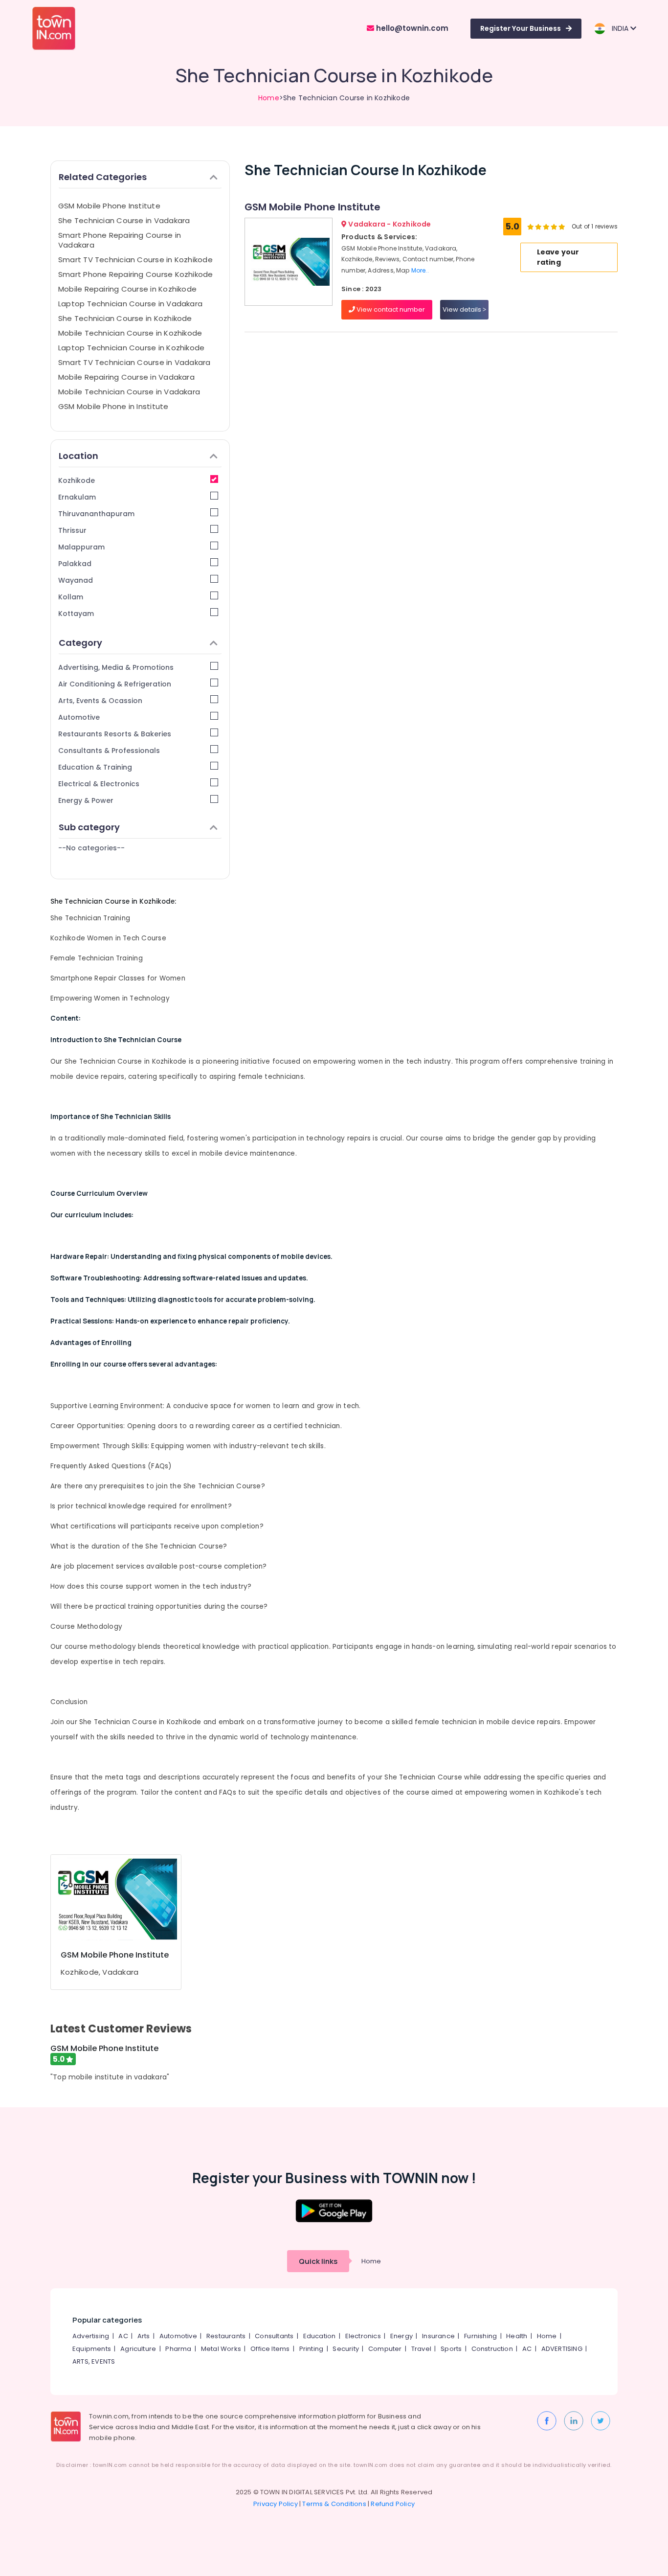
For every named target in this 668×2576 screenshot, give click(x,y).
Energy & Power (86, 800)
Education (320, 2336)
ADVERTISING (562, 2349)
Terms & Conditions (334, 2504)
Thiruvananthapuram (96, 514)
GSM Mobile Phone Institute (109, 206)
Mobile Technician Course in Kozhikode (130, 333)
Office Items (270, 2349)
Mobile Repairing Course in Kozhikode (127, 289)
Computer (385, 2349)
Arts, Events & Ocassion (100, 701)
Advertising (91, 2336)
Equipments (92, 2349)
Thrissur (72, 530)
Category (80, 643)
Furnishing (480, 2336)
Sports (451, 2349)
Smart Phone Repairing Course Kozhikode (136, 274)
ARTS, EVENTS (94, 2361)
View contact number (390, 309)
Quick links (318, 2261)
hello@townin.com (411, 28)
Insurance (438, 2336)
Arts (144, 2336)
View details (463, 309)
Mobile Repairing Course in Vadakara (126, 377)
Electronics (363, 2336)
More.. (420, 270)
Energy (401, 2336)
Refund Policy (393, 2504)
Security (346, 2349)
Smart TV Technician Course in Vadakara (134, 362)
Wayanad (76, 580)
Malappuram (81, 547)
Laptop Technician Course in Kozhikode (131, 348)
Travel (421, 2349)
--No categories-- (91, 848)
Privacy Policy (276, 2504)
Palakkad (75, 564)
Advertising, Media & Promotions (116, 667)
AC (123, 2336)
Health (517, 2336)
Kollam (71, 597)
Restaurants (226, 2336)
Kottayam (76, 614)
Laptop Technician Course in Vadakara (130, 304)
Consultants (274, 2336)
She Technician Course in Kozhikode (125, 318)
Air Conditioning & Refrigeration (115, 684)
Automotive (79, 717)
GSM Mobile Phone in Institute (113, 406)
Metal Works (221, 2349)
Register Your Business (521, 28)
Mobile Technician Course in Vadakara (129, 392)
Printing (312, 2349)
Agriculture (138, 2349)
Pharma (178, 2349)
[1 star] (562, 227)
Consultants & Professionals (109, 751)
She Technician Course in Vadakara (124, 220)
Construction (492, 2349)
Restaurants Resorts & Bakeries (115, 734)
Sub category (89, 827)
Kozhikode (77, 480)
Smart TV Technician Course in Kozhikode (135, 260)
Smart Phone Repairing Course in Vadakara (120, 240)
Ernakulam (77, 497)
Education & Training (95, 767)
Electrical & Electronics (99, 784)
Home (269, 98)
